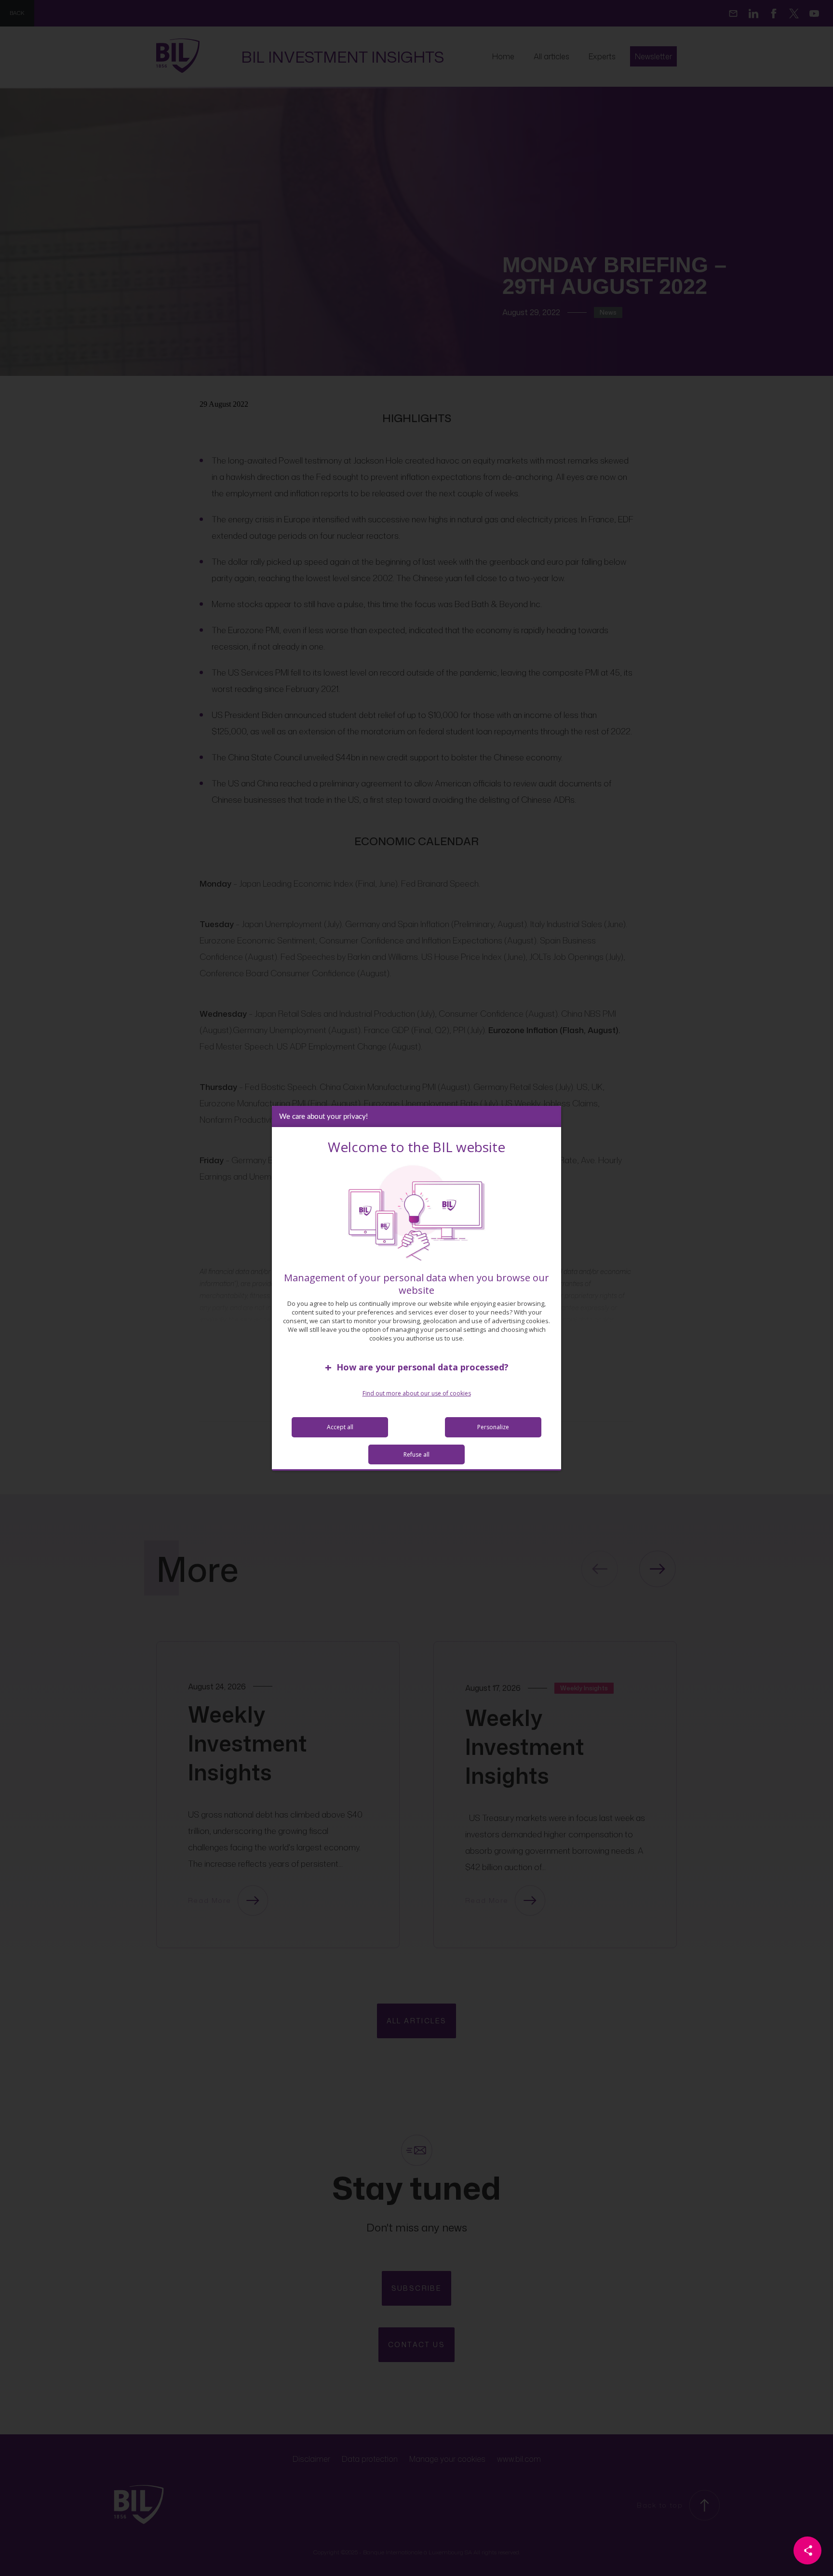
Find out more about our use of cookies (417, 1393)
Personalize (493, 1427)
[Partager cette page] (807, 2550)
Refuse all (416, 1454)
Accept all (340, 1427)
